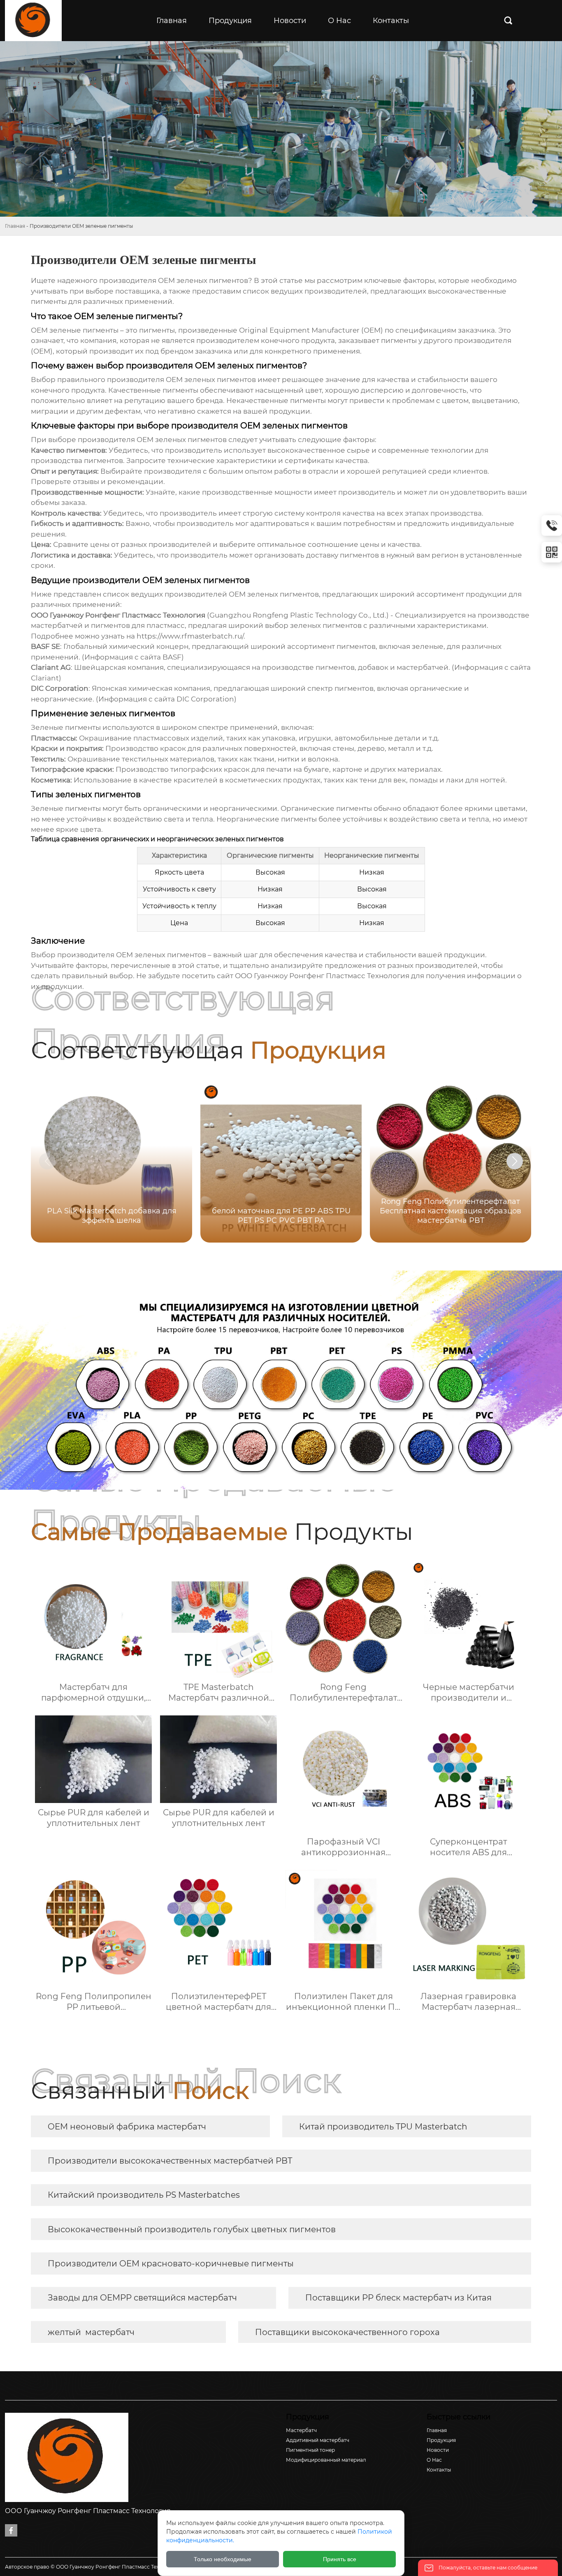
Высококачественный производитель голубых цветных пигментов (192, 2229)
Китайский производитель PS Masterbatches (144, 2195)
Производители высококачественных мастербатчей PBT (170, 2161)
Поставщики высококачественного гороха (347, 2332)
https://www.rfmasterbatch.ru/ (190, 636)
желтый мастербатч (91, 2332)
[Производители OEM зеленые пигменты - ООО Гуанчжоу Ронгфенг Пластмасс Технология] (33, 21)
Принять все (340, 2559)
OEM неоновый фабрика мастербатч (127, 2127)
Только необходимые (223, 2559)
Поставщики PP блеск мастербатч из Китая (398, 2298)
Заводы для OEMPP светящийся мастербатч (142, 2298)
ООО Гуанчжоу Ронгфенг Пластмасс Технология (322, 976)
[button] (515, 1161)
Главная (15, 226)
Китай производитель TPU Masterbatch (383, 2127)
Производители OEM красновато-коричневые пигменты (171, 2264)
